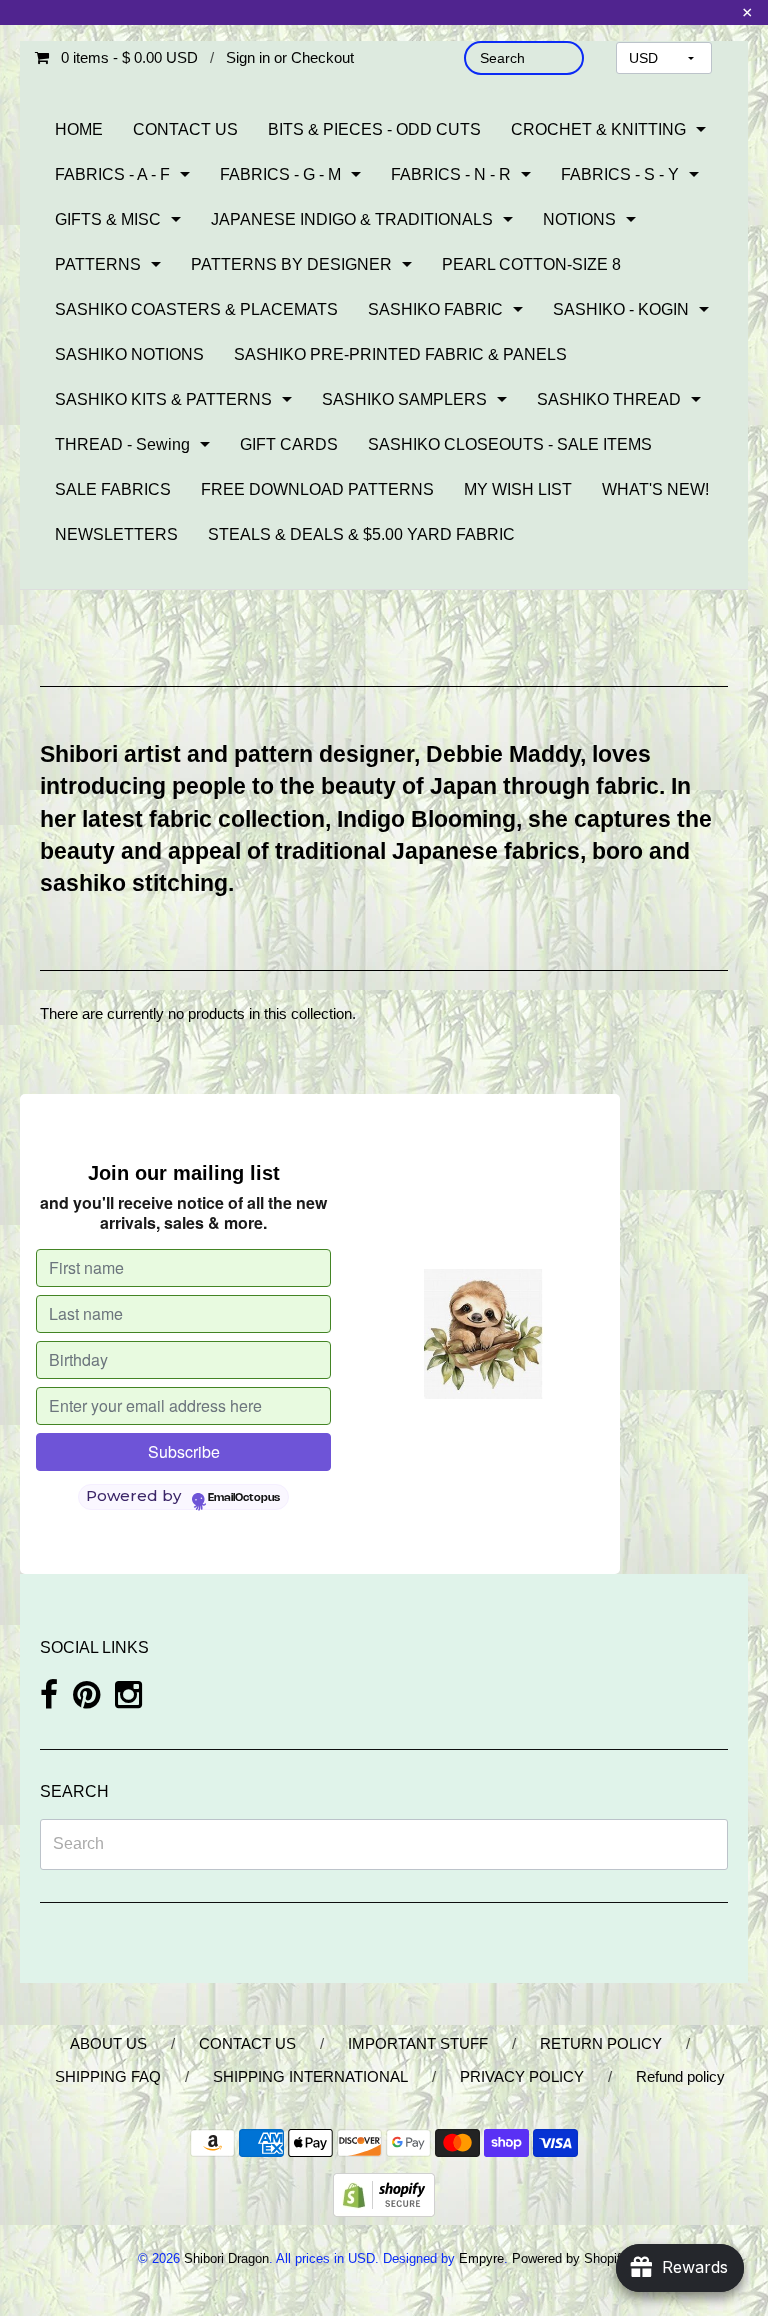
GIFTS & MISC (108, 219)
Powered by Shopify (569, 2258)
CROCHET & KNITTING (598, 129)
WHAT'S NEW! (655, 489)
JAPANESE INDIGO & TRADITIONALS (352, 219)
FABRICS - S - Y (620, 174)
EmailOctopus (244, 1498)
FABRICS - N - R (451, 174)
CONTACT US (185, 129)
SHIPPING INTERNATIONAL (310, 2076)
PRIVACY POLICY (522, 2076)
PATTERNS (98, 264)
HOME (79, 129)
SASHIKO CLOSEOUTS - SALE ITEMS (510, 444)
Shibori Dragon (226, 2258)
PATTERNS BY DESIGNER (291, 264)
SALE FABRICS (113, 489)
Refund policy (680, 2076)
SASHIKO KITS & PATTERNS (163, 399)
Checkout (322, 57)
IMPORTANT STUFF (418, 2043)
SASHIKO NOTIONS (129, 354)
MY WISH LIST (518, 489)
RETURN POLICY (601, 2043)
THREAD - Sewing (122, 444)
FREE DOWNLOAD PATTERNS (317, 489)
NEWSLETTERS (116, 534)
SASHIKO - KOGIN (621, 309)
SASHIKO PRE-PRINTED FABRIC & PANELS (400, 354)
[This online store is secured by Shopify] (384, 2193)
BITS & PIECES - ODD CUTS (374, 129)
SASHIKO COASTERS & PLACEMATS (196, 309)
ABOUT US (108, 2043)
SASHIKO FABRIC (435, 309)
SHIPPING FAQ (108, 2076)
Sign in (248, 57)
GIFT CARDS (289, 444)
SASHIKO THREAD (609, 399)
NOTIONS (579, 219)
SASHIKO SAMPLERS (404, 399)
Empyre (481, 2258)
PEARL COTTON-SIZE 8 (531, 264)
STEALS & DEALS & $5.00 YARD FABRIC (361, 534)
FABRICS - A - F (112, 174)
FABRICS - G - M (280, 174)
